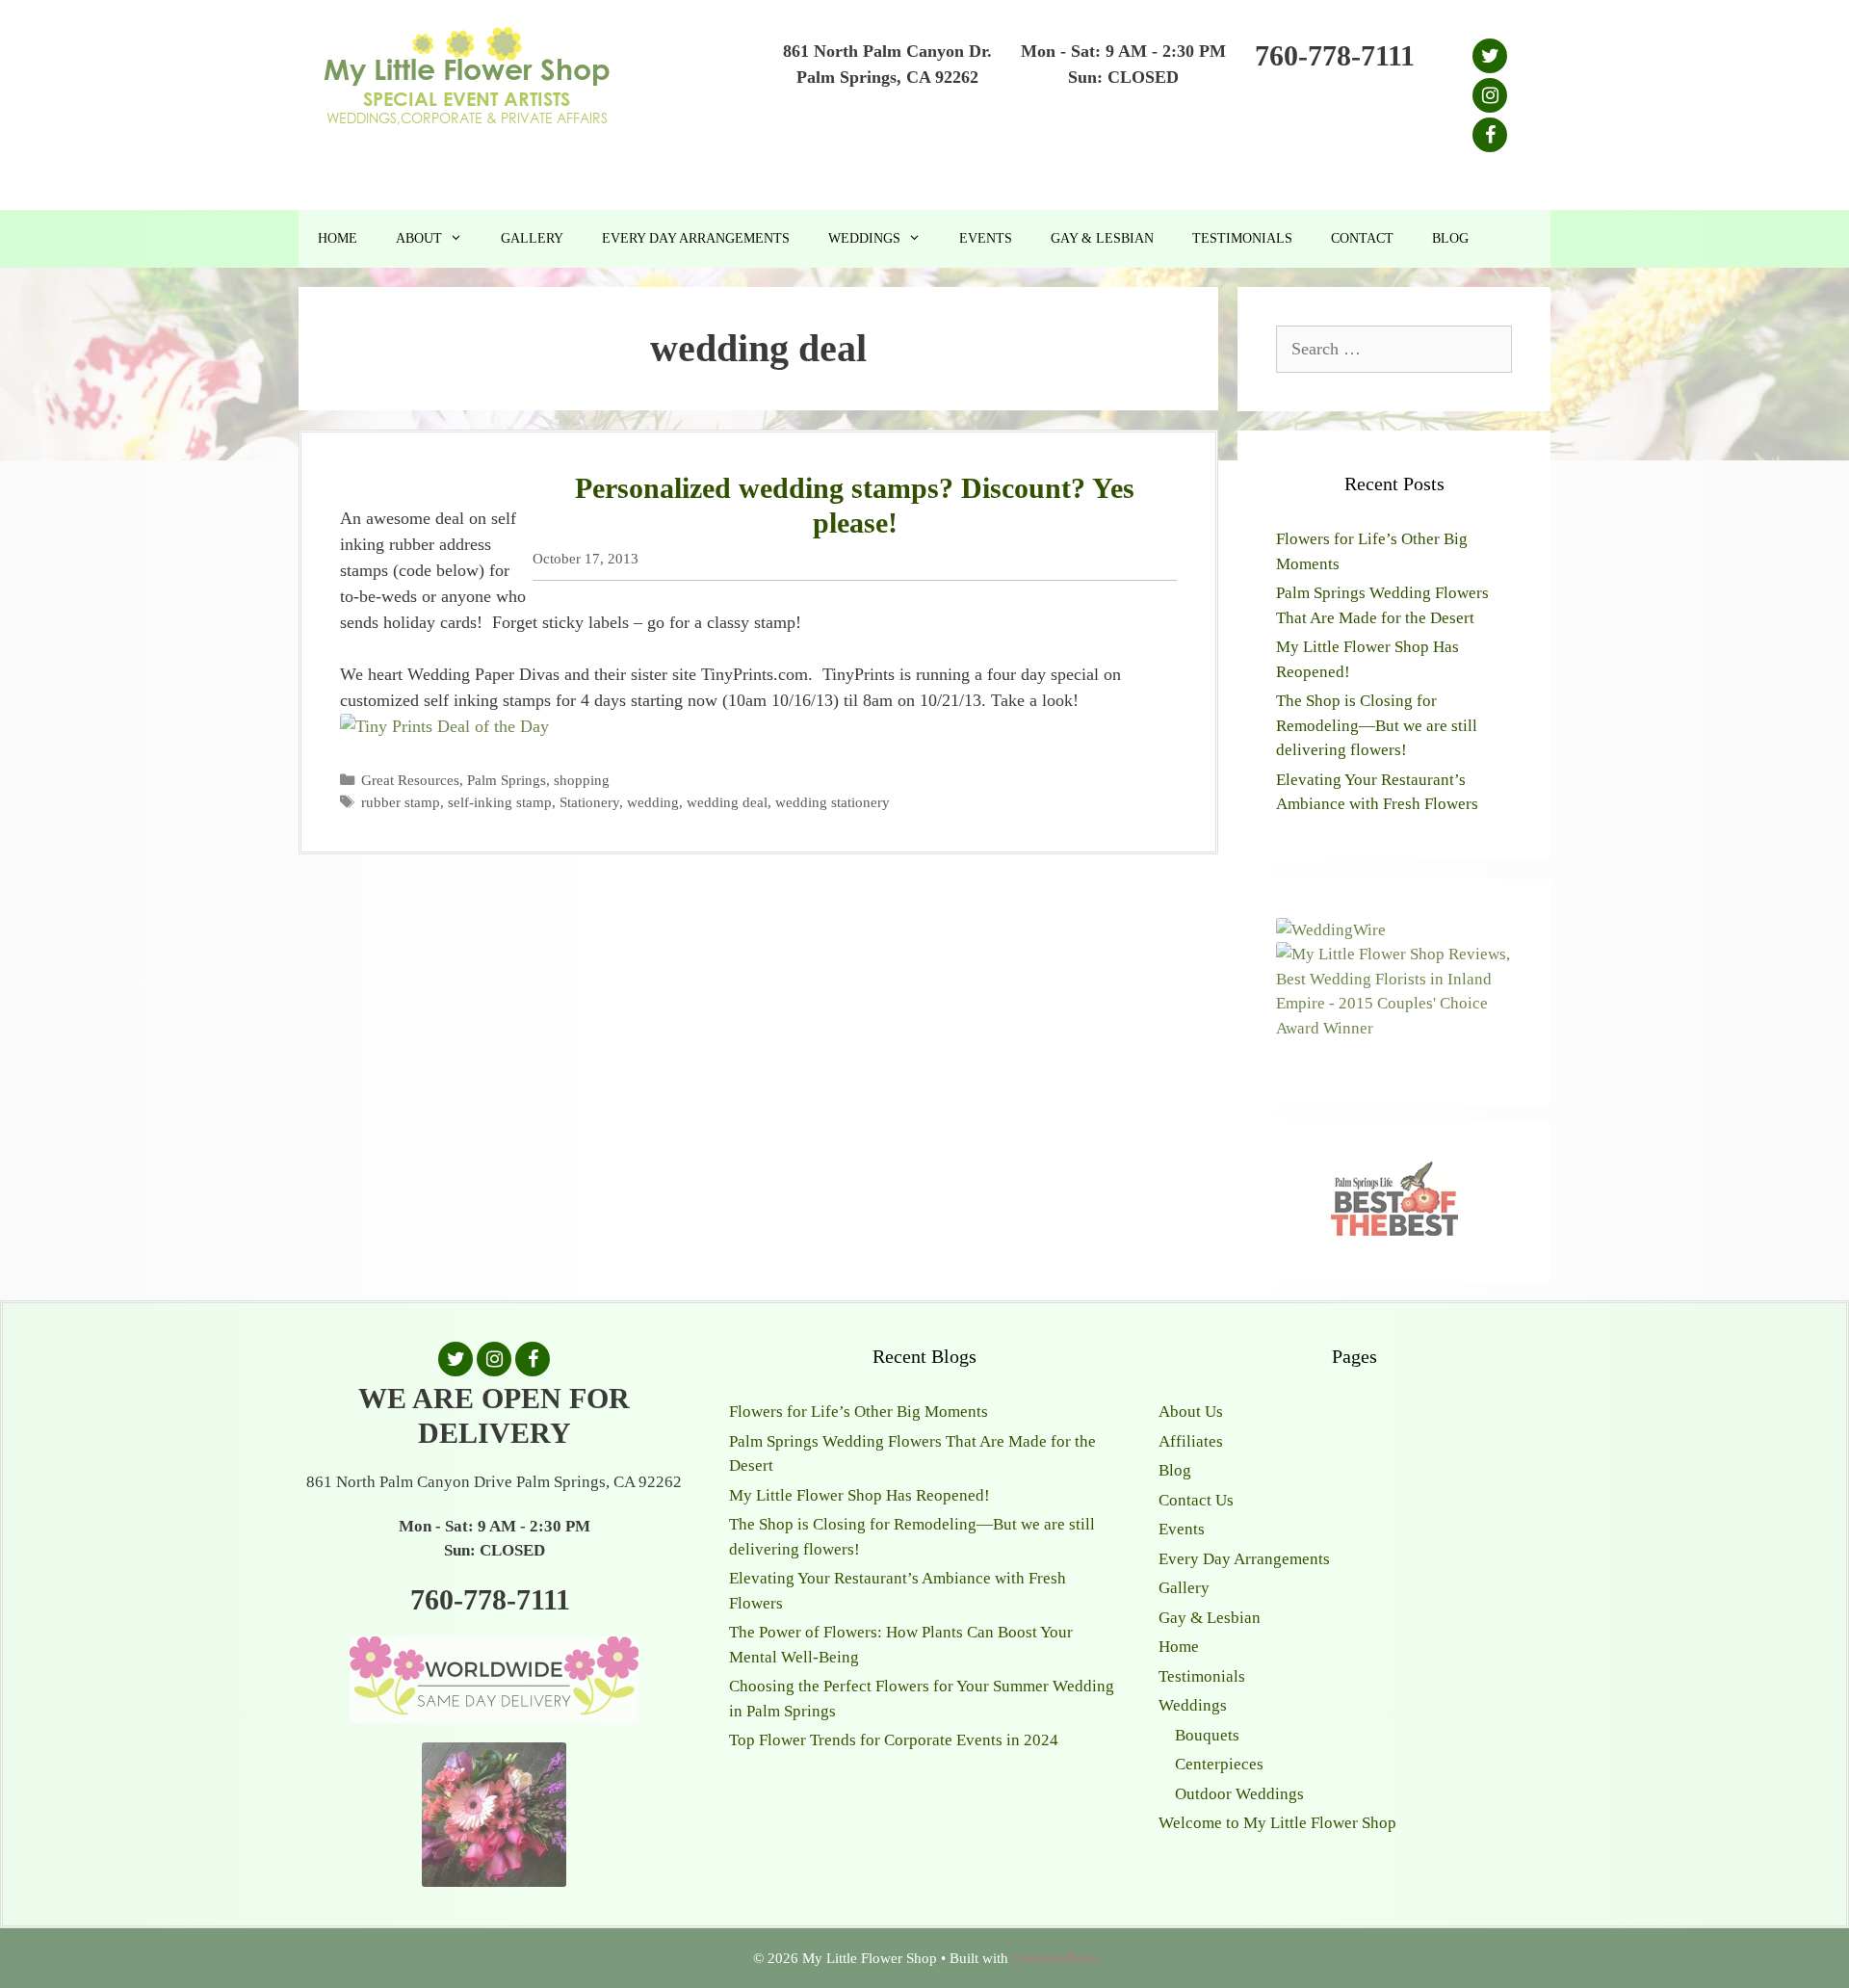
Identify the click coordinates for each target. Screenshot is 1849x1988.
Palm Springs (507, 780)
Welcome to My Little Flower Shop (1277, 1823)
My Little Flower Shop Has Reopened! (859, 1495)
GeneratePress (1055, 1958)
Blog (1450, 238)
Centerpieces (1219, 1764)
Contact (1362, 238)
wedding (653, 802)
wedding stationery (833, 802)
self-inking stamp (500, 802)
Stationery (589, 802)
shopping (582, 780)
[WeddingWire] (1331, 930)
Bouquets (1207, 1735)
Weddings (864, 238)
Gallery (532, 238)
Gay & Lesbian (1102, 238)
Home (338, 238)
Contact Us (1196, 1500)
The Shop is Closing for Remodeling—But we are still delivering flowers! (1377, 725)
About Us (1191, 1412)
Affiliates (1191, 1441)
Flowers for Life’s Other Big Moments (859, 1412)
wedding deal (727, 802)
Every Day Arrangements (696, 238)
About (419, 238)
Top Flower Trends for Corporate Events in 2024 (894, 1740)
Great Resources (410, 780)
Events (986, 238)
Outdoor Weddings (1239, 1794)
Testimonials (1242, 238)
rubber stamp (401, 802)
